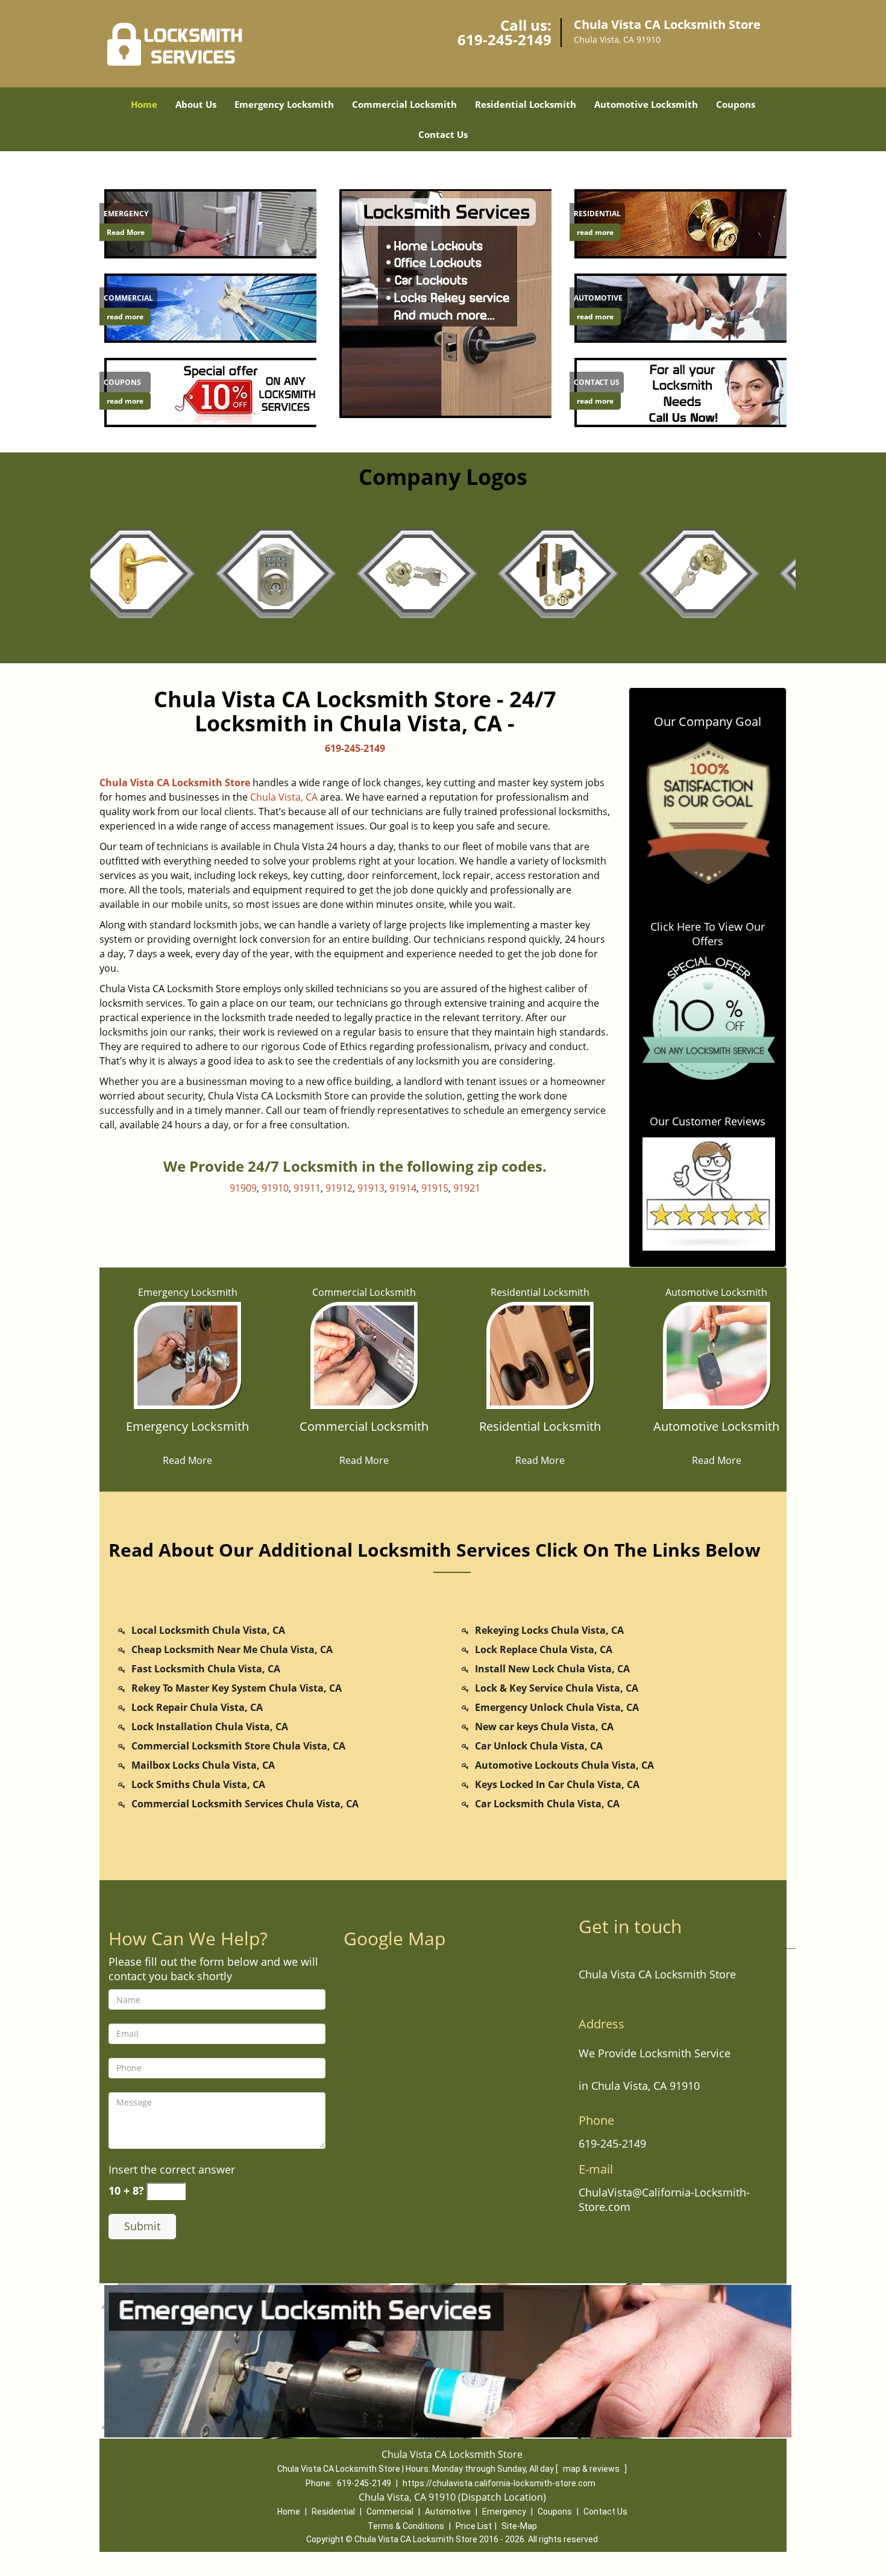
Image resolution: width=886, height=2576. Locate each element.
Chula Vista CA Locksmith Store (175, 783)
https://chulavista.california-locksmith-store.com (499, 2483)
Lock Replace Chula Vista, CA (544, 1649)
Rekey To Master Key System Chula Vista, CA (237, 1688)
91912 (339, 1188)
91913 (371, 1188)
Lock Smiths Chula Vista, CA (198, 1784)
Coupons (736, 104)
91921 (467, 1188)
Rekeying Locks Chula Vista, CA (549, 1630)
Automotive (448, 2512)
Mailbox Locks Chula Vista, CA (203, 1765)
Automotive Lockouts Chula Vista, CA (564, 1765)
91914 (403, 1188)
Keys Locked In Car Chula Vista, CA (557, 1784)
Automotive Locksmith (646, 104)
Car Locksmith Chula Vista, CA (547, 1804)
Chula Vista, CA (284, 797)
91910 (275, 1188)
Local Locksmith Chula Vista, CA (208, 1630)
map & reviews (592, 2469)
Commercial (390, 2512)
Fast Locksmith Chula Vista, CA (206, 1669)
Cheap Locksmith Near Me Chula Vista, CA (232, 1649)
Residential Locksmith (526, 104)
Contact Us (443, 134)
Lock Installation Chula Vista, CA (210, 1727)
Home (144, 104)
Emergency (504, 2512)
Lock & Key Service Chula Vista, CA (557, 1688)
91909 (243, 1188)
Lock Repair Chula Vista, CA (197, 1707)
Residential (333, 2512)
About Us (196, 104)
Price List (474, 2526)
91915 (435, 1188)
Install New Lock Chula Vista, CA (552, 1669)
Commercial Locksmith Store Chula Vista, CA (238, 1746)
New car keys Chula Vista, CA (544, 1727)
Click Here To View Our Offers (708, 934)
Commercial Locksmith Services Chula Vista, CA (245, 1804)
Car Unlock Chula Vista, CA (539, 1746)
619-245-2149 (504, 39)
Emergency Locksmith (284, 104)
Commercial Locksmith (404, 104)
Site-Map (519, 2526)
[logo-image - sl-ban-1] (443, 303)
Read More (126, 232)
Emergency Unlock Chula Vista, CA (557, 1707)
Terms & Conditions (406, 2526)
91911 (307, 1188)
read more (125, 317)
